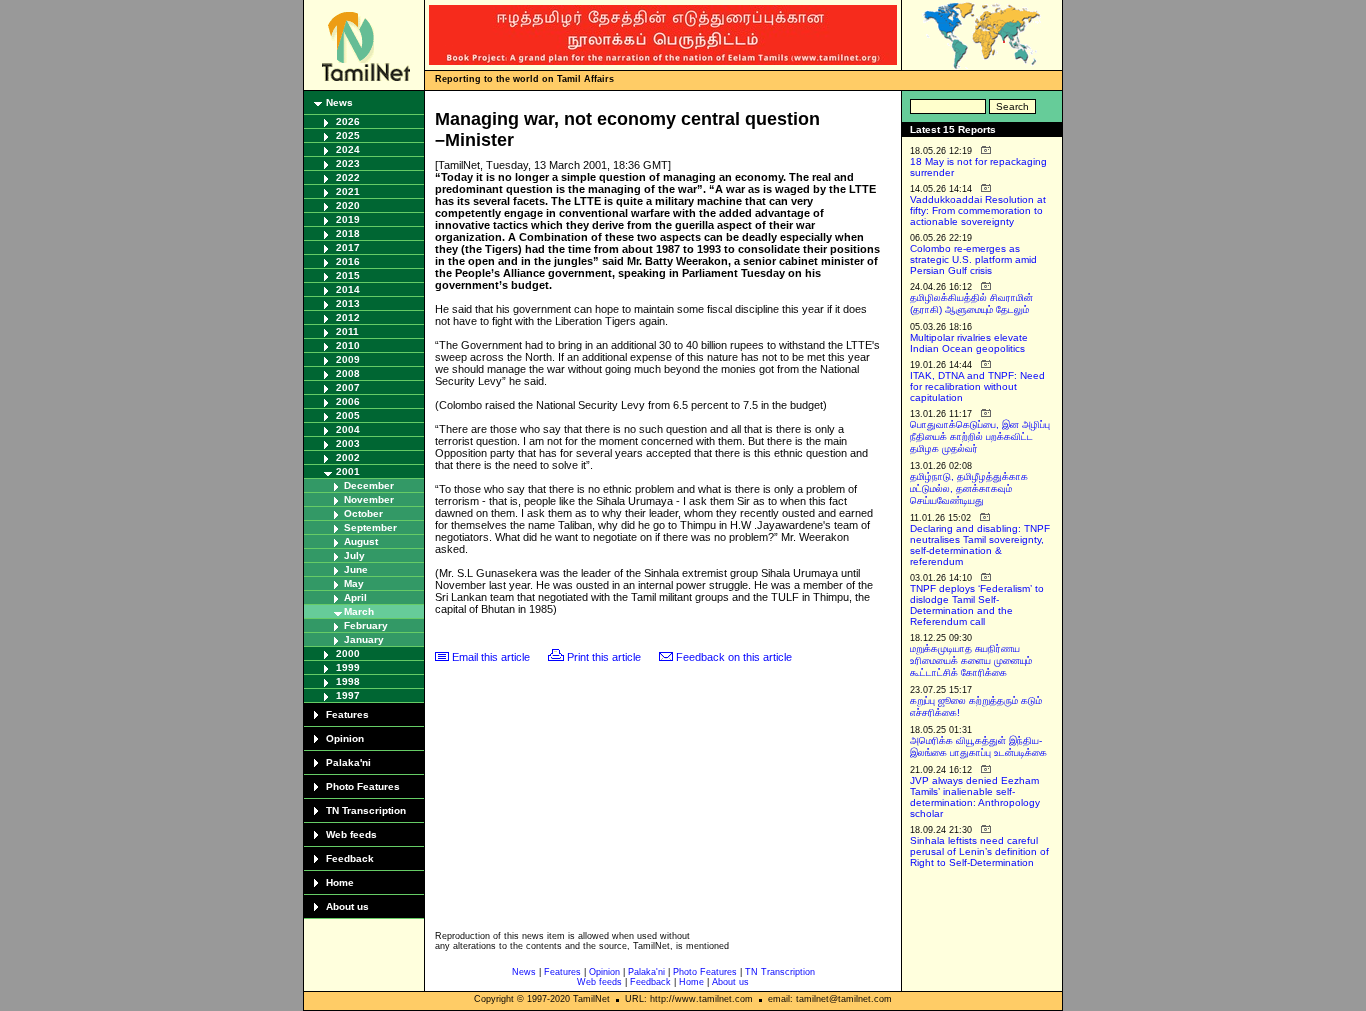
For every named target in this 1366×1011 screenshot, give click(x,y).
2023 (348, 163)
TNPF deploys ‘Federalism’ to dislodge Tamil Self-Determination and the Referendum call (977, 605)
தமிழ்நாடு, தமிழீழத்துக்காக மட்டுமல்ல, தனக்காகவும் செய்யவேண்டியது (969, 488)
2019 (348, 219)
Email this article (491, 657)
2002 (348, 457)
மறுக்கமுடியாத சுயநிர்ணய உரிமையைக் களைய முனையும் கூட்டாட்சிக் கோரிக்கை (971, 660)
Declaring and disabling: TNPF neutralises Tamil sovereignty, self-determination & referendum (980, 545)
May (354, 583)
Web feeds (351, 834)
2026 (348, 121)
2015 (348, 275)
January (364, 639)
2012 (348, 317)
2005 (348, 415)
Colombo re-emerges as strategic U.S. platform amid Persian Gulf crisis (973, 259)
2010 (348, 345)
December (369, 485)
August (361, 541)
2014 (348, 289)
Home (340, 882)
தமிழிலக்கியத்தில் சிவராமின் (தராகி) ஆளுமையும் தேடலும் (971, 303)
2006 (348, 401)
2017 (348, 247)
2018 (348, 233)
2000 (348, 653)
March (359, 611)
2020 (348, 205)
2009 (348, 359)
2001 (348, 471)
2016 (348, 261)
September (370, 527)
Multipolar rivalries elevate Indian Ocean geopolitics (969, 343)
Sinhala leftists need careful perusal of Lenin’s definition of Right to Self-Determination (979, 851)
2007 (348, 387)
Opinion (345, 738)
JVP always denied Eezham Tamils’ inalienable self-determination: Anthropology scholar (975, 797)
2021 (348, 191)
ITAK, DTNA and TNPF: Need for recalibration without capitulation (977, 386)
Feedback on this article (734, 657)
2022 (348, 177)
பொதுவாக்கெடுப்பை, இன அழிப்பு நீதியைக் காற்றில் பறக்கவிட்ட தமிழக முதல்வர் (980, 436)
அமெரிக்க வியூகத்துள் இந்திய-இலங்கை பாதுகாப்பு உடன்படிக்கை (978, 746)
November (369, 499)
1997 (348, 695)
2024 (348, 149)
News (339, 102)
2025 (348, 135)
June (356, 569)
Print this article (604, 657)
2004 (348, 429)
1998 (348, 681)
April (355, 597)
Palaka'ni (348, 762)
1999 (348, 667)
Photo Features (363, 786)
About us (347, 906)
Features (347, 714)
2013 (348, 303)
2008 (348, 373)
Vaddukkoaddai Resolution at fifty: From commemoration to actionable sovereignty (978, 210)
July (354, 555)
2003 (348, 443)
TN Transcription (366, 810)
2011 (347, 331)
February (366, 625)
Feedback (350, 858)
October (363, 513)
